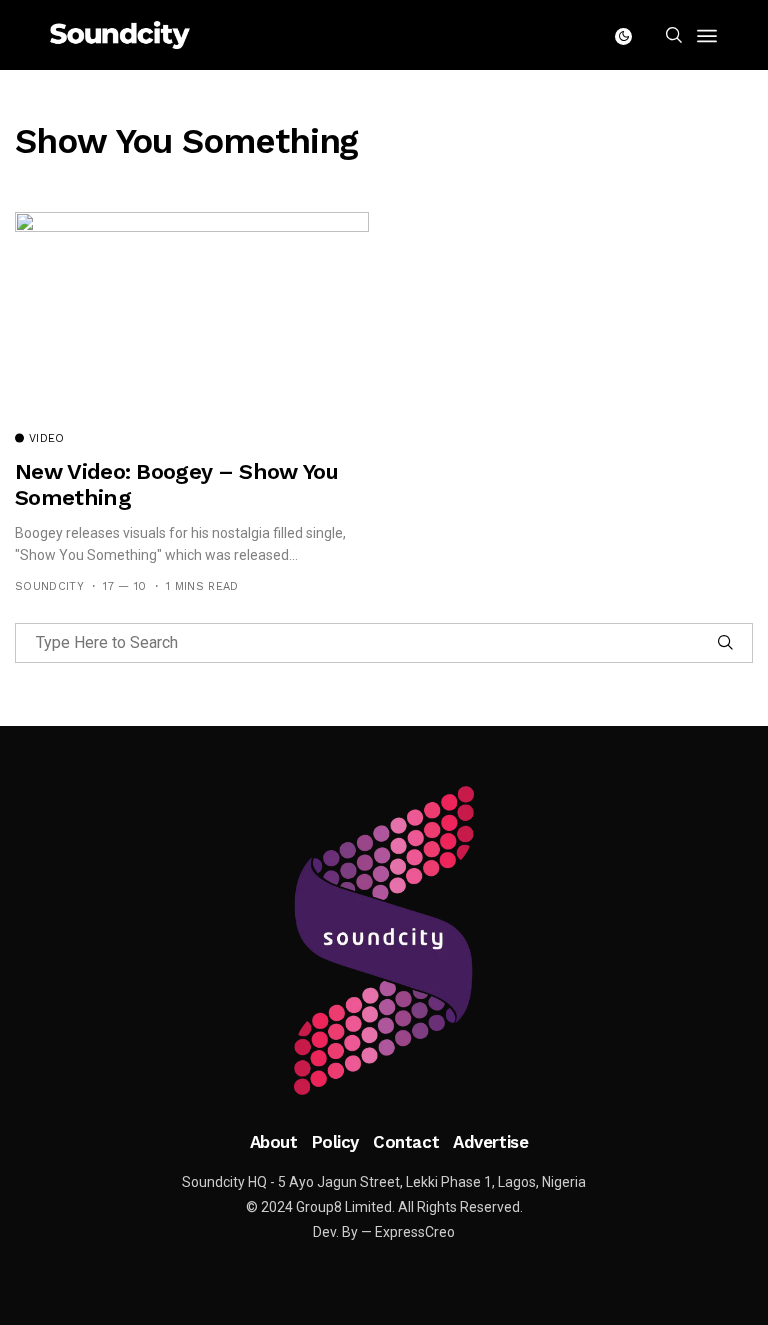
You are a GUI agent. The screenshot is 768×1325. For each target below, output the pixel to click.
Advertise (490, 1142)
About (274, 1142)
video (47, 439)
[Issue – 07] (384, 941)
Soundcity (49, 586)
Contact (406, 1142)
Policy (335, 1142)
